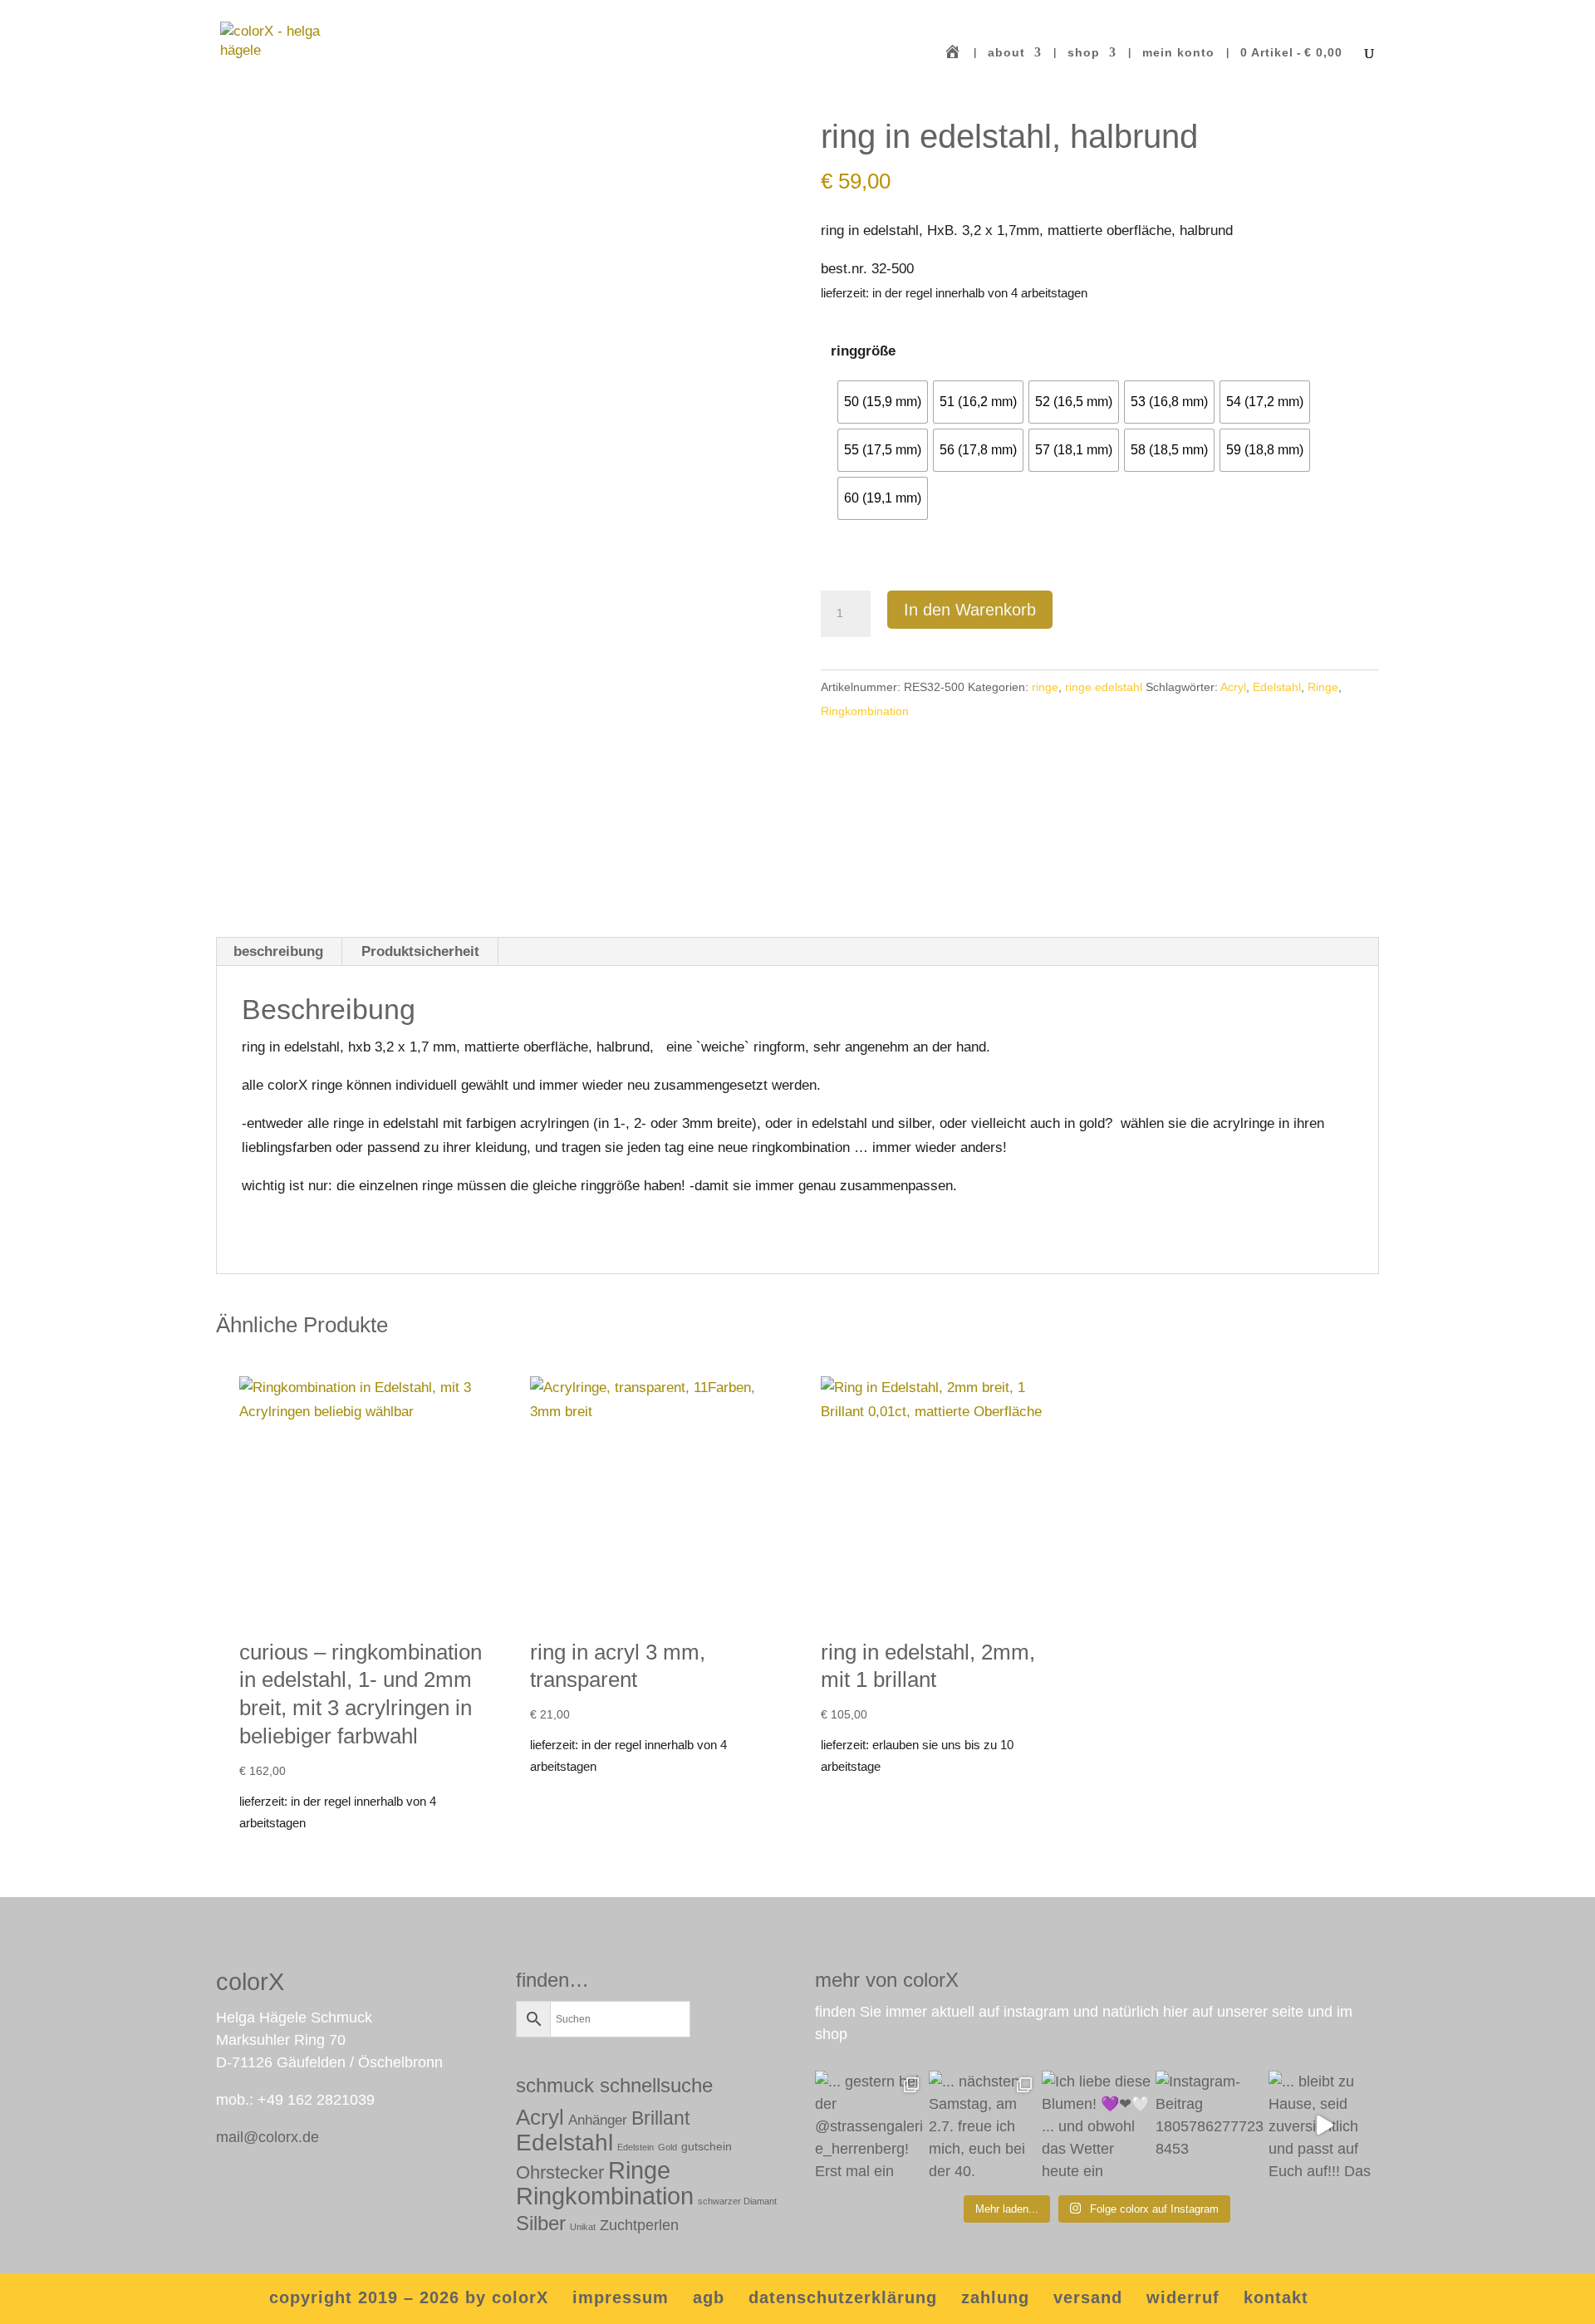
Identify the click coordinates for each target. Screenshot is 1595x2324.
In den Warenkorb (970, 610)
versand (1088, 2297)
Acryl (1233, 687)
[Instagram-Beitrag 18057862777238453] (1211, 2126)
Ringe (1323, 687)
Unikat (583, 2227)
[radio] (883, 402)
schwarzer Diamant (737, 2201)
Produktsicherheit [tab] (420, 951)
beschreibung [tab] (278, 951)
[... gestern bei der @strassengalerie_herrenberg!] (870, 2126)
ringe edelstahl (1104, 687)
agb (709, 2297)
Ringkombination (865, 711)
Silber (541, 2223)
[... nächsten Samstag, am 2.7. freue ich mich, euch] (984, 2126)
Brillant (660, 2118)
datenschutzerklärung (843, 2297)
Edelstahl (1277, 687)
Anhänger (598, 2120)
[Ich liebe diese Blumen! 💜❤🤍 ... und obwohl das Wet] (1097, 2126)
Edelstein (636, 2147)
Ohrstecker (560, 2172)
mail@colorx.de (267, 2137)
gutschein (707, 2146)
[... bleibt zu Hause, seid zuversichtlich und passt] (1324, 2126)
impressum (621, 2297)
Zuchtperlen (639, 2225)
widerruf (1183, 2297)
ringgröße (863, 351)
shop (1084, 53)
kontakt (1276, 2297)
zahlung (995, 2297)
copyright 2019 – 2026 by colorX (409, 2297)
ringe (1045, 687)
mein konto (1178, 53)
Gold (667, 2147)
